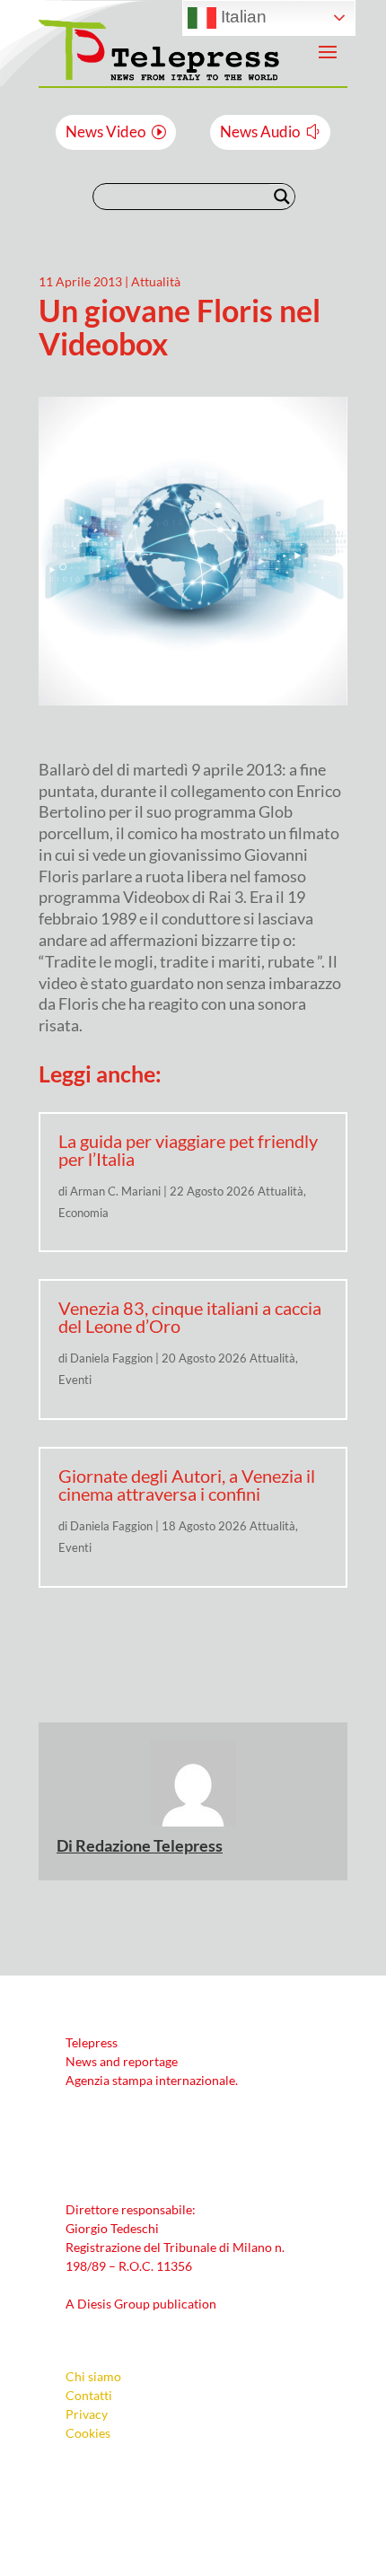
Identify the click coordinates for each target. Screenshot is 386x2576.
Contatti (89, 2395)
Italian (241, 17)
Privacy (87, 2414)
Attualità (156, 281)
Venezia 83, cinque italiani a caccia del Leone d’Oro (190, 1317)
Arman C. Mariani (115, 1191)
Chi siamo (93, 2376)
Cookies (88, 2433)
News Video (105, 131)
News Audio (260, 131)
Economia (83, 1213)
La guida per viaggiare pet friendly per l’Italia (188, 1150)
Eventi (75, 1380)
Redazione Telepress (149, 1845)
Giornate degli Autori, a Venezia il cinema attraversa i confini (187, 1485)
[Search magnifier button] (282, 197)
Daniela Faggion (111, 1358)
